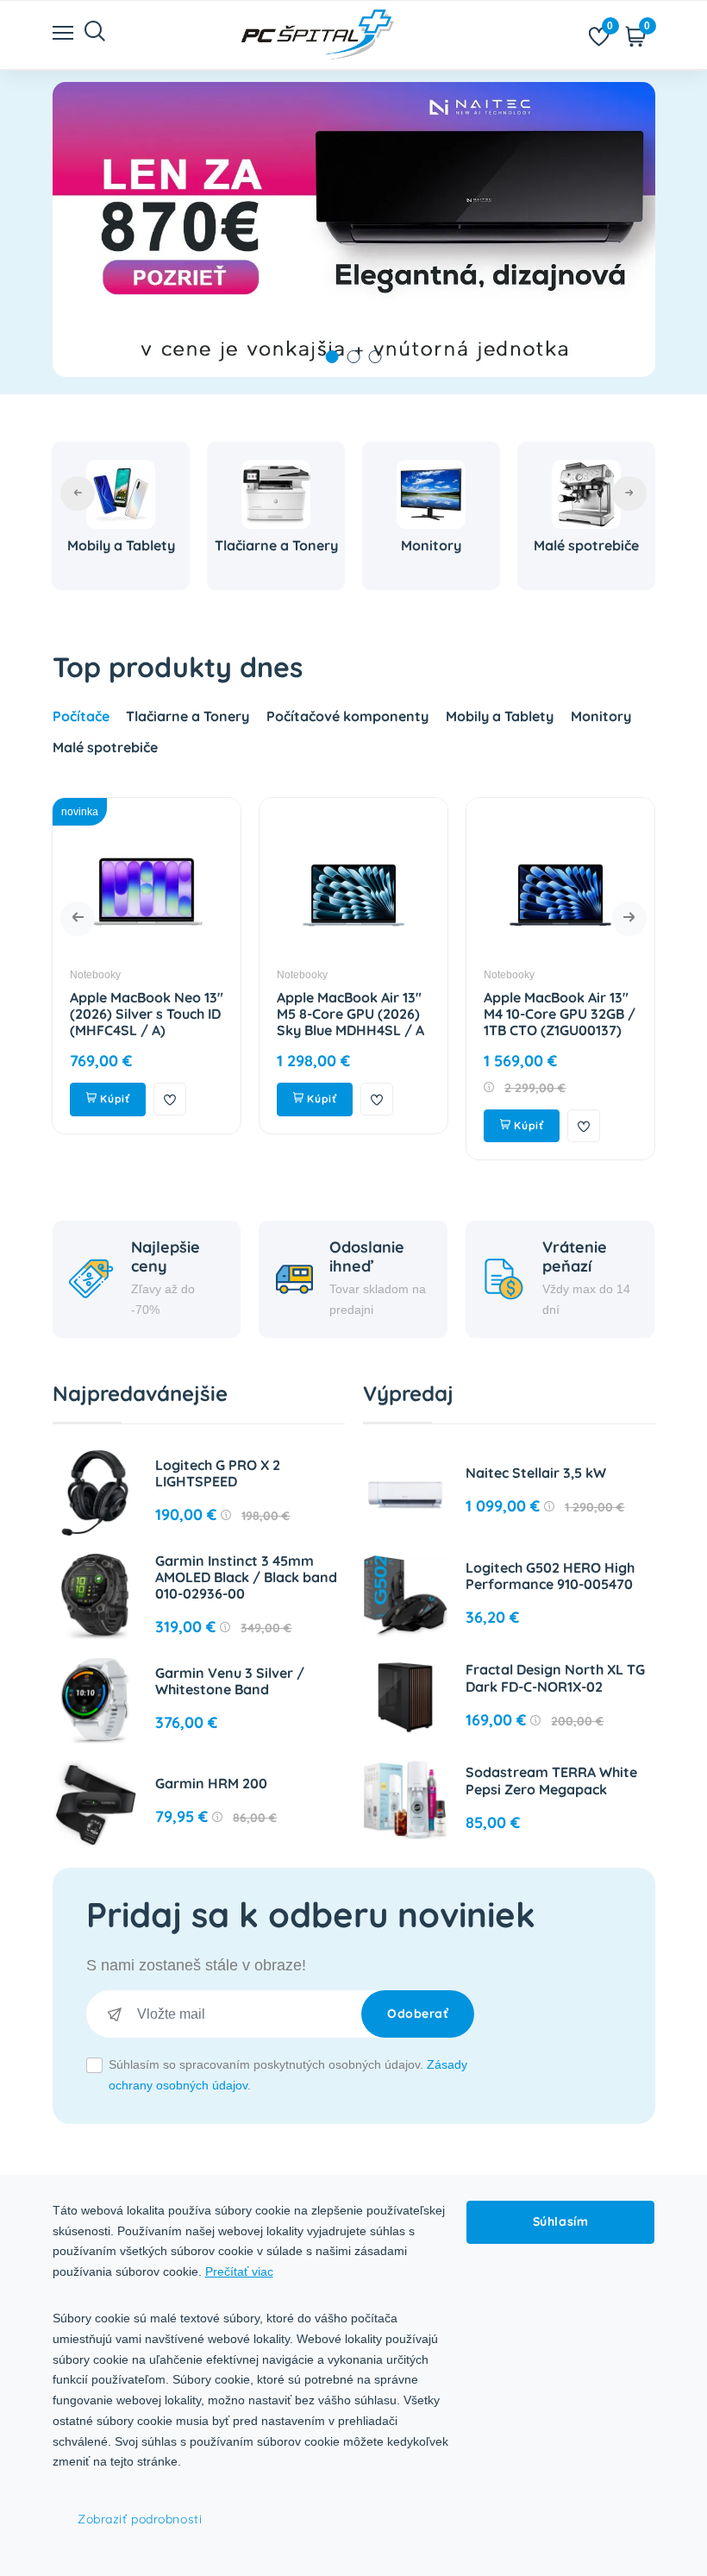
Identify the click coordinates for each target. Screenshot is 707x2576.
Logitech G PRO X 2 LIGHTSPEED (218, 1473)
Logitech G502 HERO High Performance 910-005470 (550, 1576)
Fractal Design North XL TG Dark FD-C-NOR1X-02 (555, 1678)
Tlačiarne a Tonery (276, 545)
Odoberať (418, 2014)
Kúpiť (113, 1099)
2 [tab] (354, 357)
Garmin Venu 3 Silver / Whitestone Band (230, 1681)
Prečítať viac (239, 2271)
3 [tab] (375, 357)
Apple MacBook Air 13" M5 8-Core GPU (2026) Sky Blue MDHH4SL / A (350, 1014)
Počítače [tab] (81, 716)
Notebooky (95, 975)
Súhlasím (560, 2221)
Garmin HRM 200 (211, 1783)
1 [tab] (332, 357)
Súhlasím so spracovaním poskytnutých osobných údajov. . (288, 2075)
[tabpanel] (354, 229)
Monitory (431, 545)
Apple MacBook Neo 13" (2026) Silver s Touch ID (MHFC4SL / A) (147, 1014)
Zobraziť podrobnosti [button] (140, 2519)
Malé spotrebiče (586, 545)
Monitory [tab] (601, 716)
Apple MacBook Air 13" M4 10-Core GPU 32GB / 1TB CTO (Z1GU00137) (560, 1014)
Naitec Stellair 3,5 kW (536, 1473)
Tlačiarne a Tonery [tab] (188, 716)
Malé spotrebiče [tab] (105, 747)
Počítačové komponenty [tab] (347, 716)
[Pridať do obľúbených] (170, 1099)
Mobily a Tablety (121, 545)
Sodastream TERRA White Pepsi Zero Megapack (551, 1780)
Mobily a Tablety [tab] (500, 716)
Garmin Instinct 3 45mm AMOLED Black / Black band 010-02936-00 (246, 1577)
